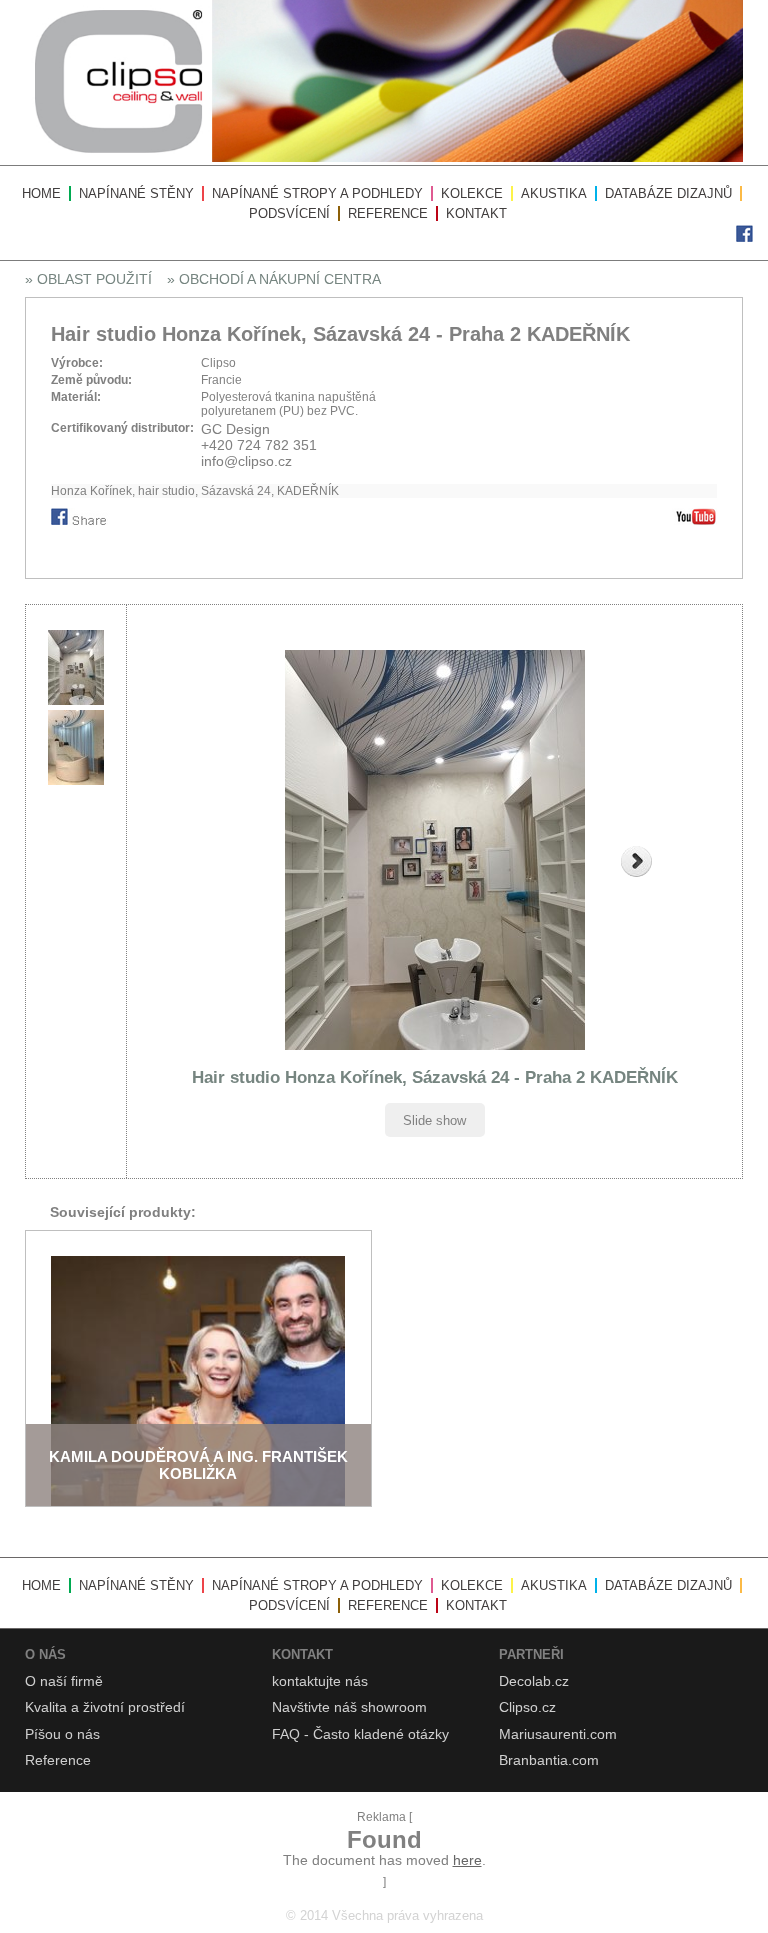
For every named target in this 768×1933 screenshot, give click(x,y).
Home (41, 193)
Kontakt (476, 213)
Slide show (434, 1120)
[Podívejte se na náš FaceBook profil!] (744, 238)
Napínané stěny (136, 193)
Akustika (554, 193)
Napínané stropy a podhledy (317, 193)
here (467, 1860)
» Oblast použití (88, 279)
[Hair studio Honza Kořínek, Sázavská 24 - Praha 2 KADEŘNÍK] (435, 850)
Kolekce (472, 193)
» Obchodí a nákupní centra (274, 279)
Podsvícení (289, 213)
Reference (388, 213)
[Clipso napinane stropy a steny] (384, 158)
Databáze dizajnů (668, 193)
